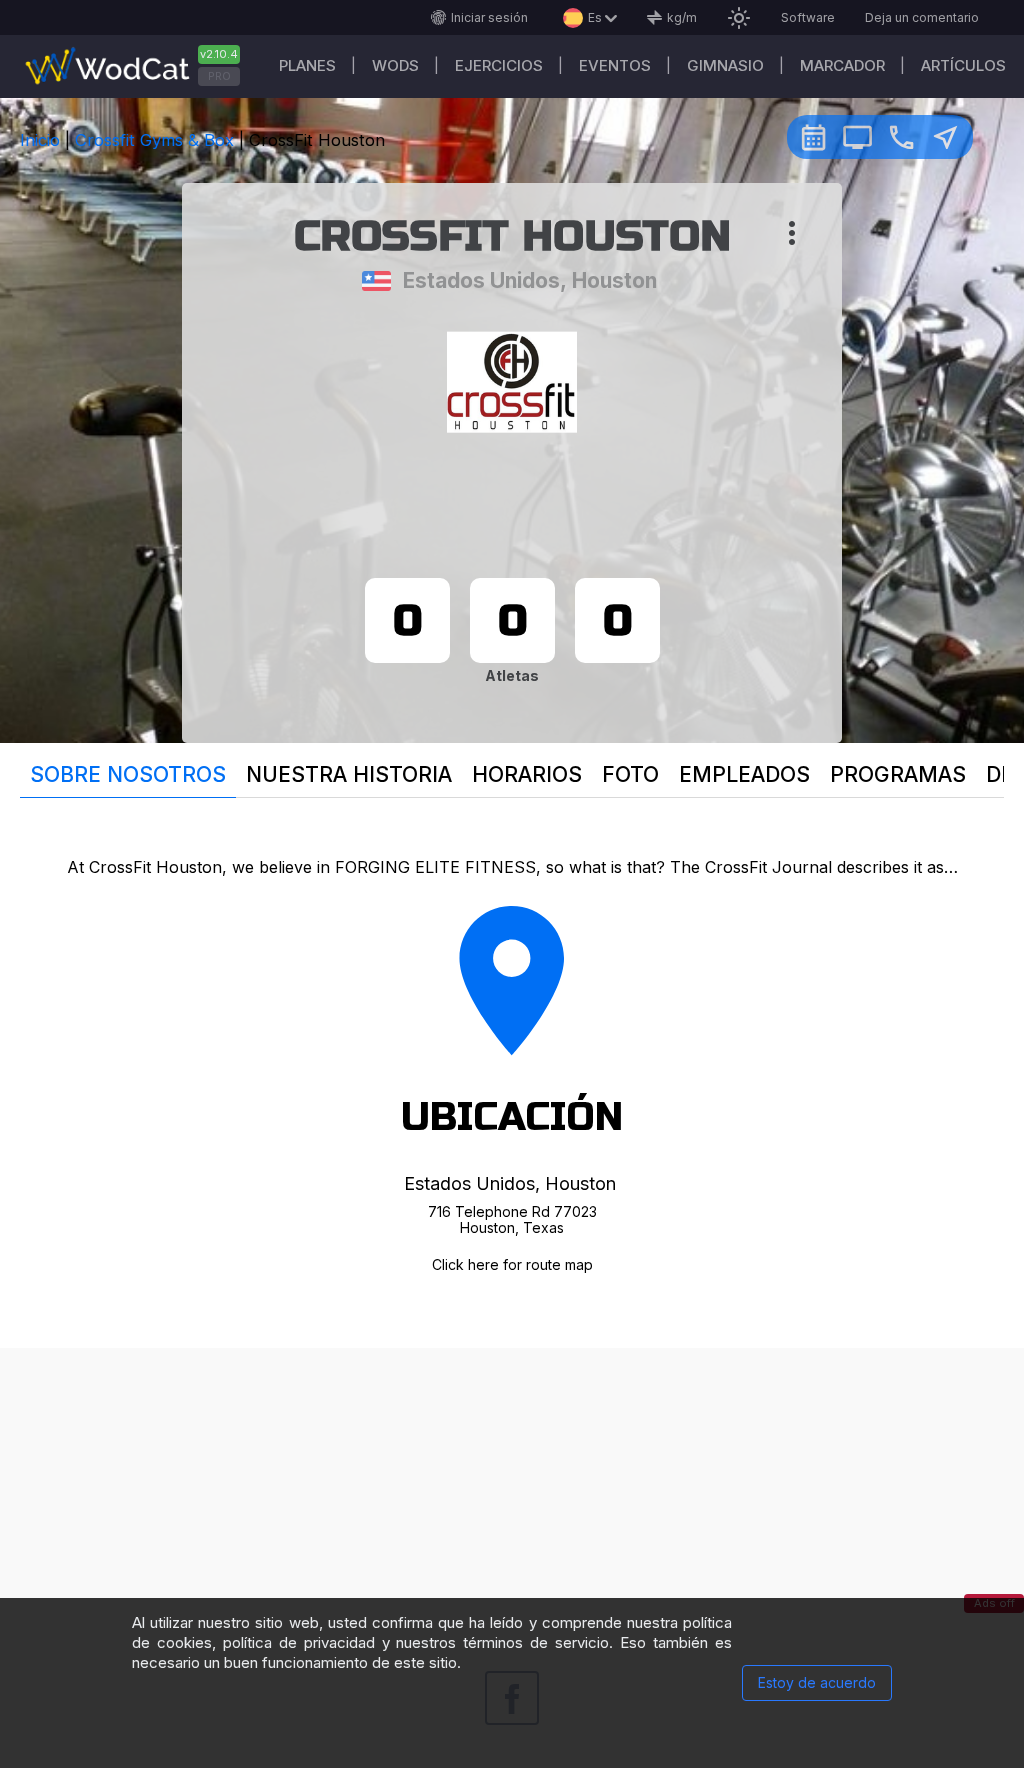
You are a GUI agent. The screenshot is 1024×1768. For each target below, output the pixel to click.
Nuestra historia (349, 774)
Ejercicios (499, 65)
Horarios (527, 774)
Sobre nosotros (128, 774)
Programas (898, 774)
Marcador (842, 65)
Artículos (963, 65)
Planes (307, 65)
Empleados (744, 774)
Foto (630, 774)
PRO (219, 76)
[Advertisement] (512, 1488)
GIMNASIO (725, 65)
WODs (395, 65)
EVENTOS (615, 65)
